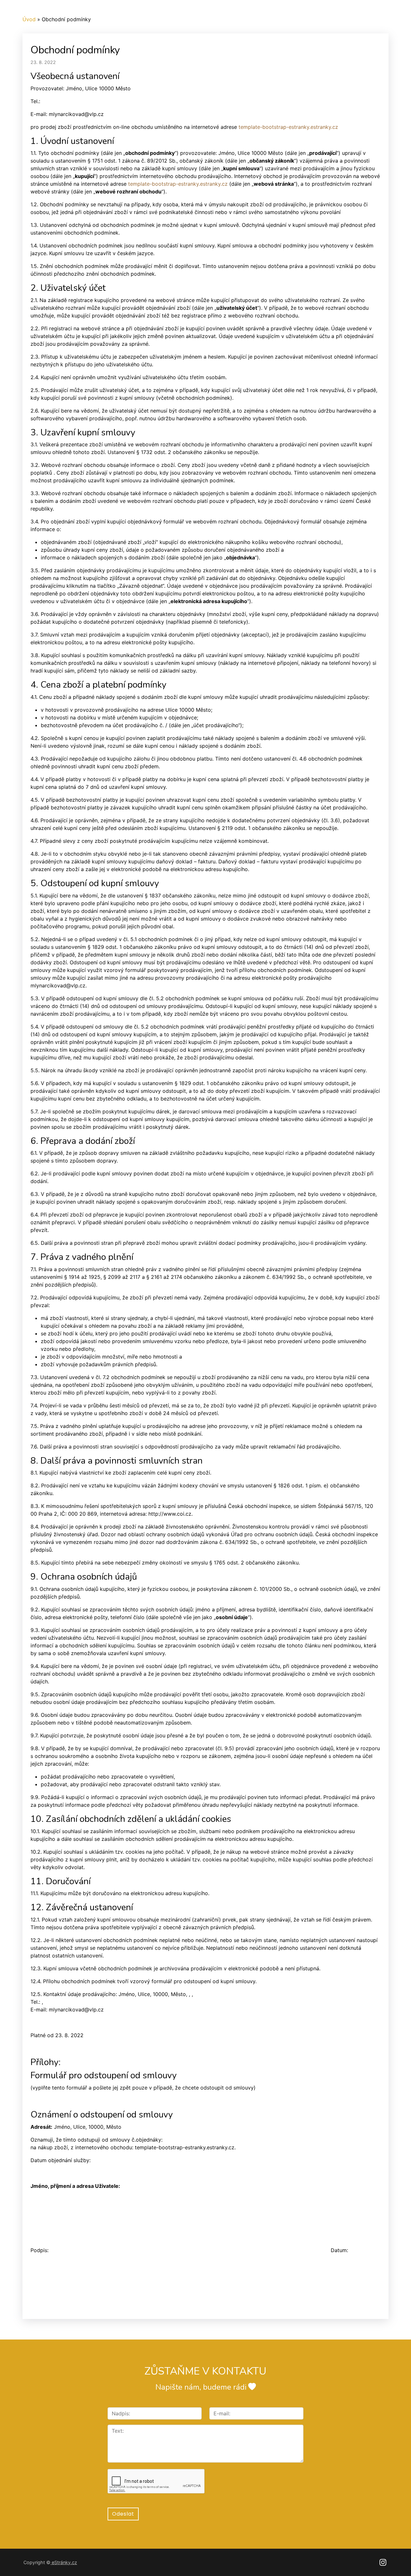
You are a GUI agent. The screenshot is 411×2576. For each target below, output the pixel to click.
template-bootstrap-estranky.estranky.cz (288, 127)
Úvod (29, 19)
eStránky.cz (64, 2562)
